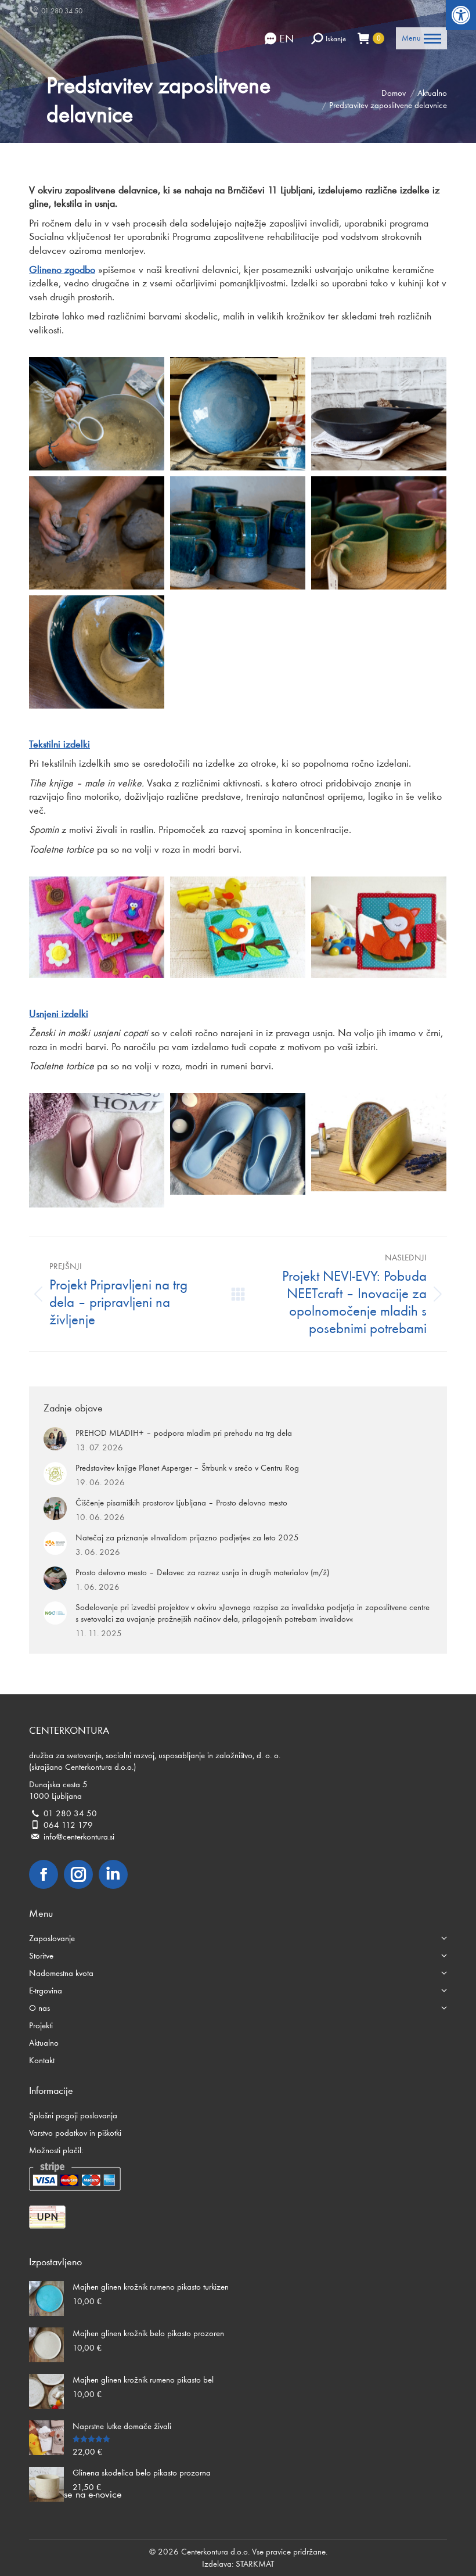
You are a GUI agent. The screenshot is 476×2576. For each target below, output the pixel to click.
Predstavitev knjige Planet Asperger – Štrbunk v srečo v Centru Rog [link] (187, 1468)
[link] (461, 15)
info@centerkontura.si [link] (79, 1837)
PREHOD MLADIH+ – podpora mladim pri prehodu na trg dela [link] (184, 1433)
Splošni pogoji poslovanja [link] (73, 2115)
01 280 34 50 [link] (62, 11)
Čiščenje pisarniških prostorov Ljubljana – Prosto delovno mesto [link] (181, 1503)
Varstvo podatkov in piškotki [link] (75, 2133)
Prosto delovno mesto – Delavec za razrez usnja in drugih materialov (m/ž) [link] (202, 1572)
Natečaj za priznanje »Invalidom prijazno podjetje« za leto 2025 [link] (187, 1537)
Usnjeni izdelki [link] (59, 1014)
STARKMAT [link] (255, 2564)
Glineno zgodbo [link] (62, 270)
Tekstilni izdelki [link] (59, 744)
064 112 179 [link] (68, 1825)
